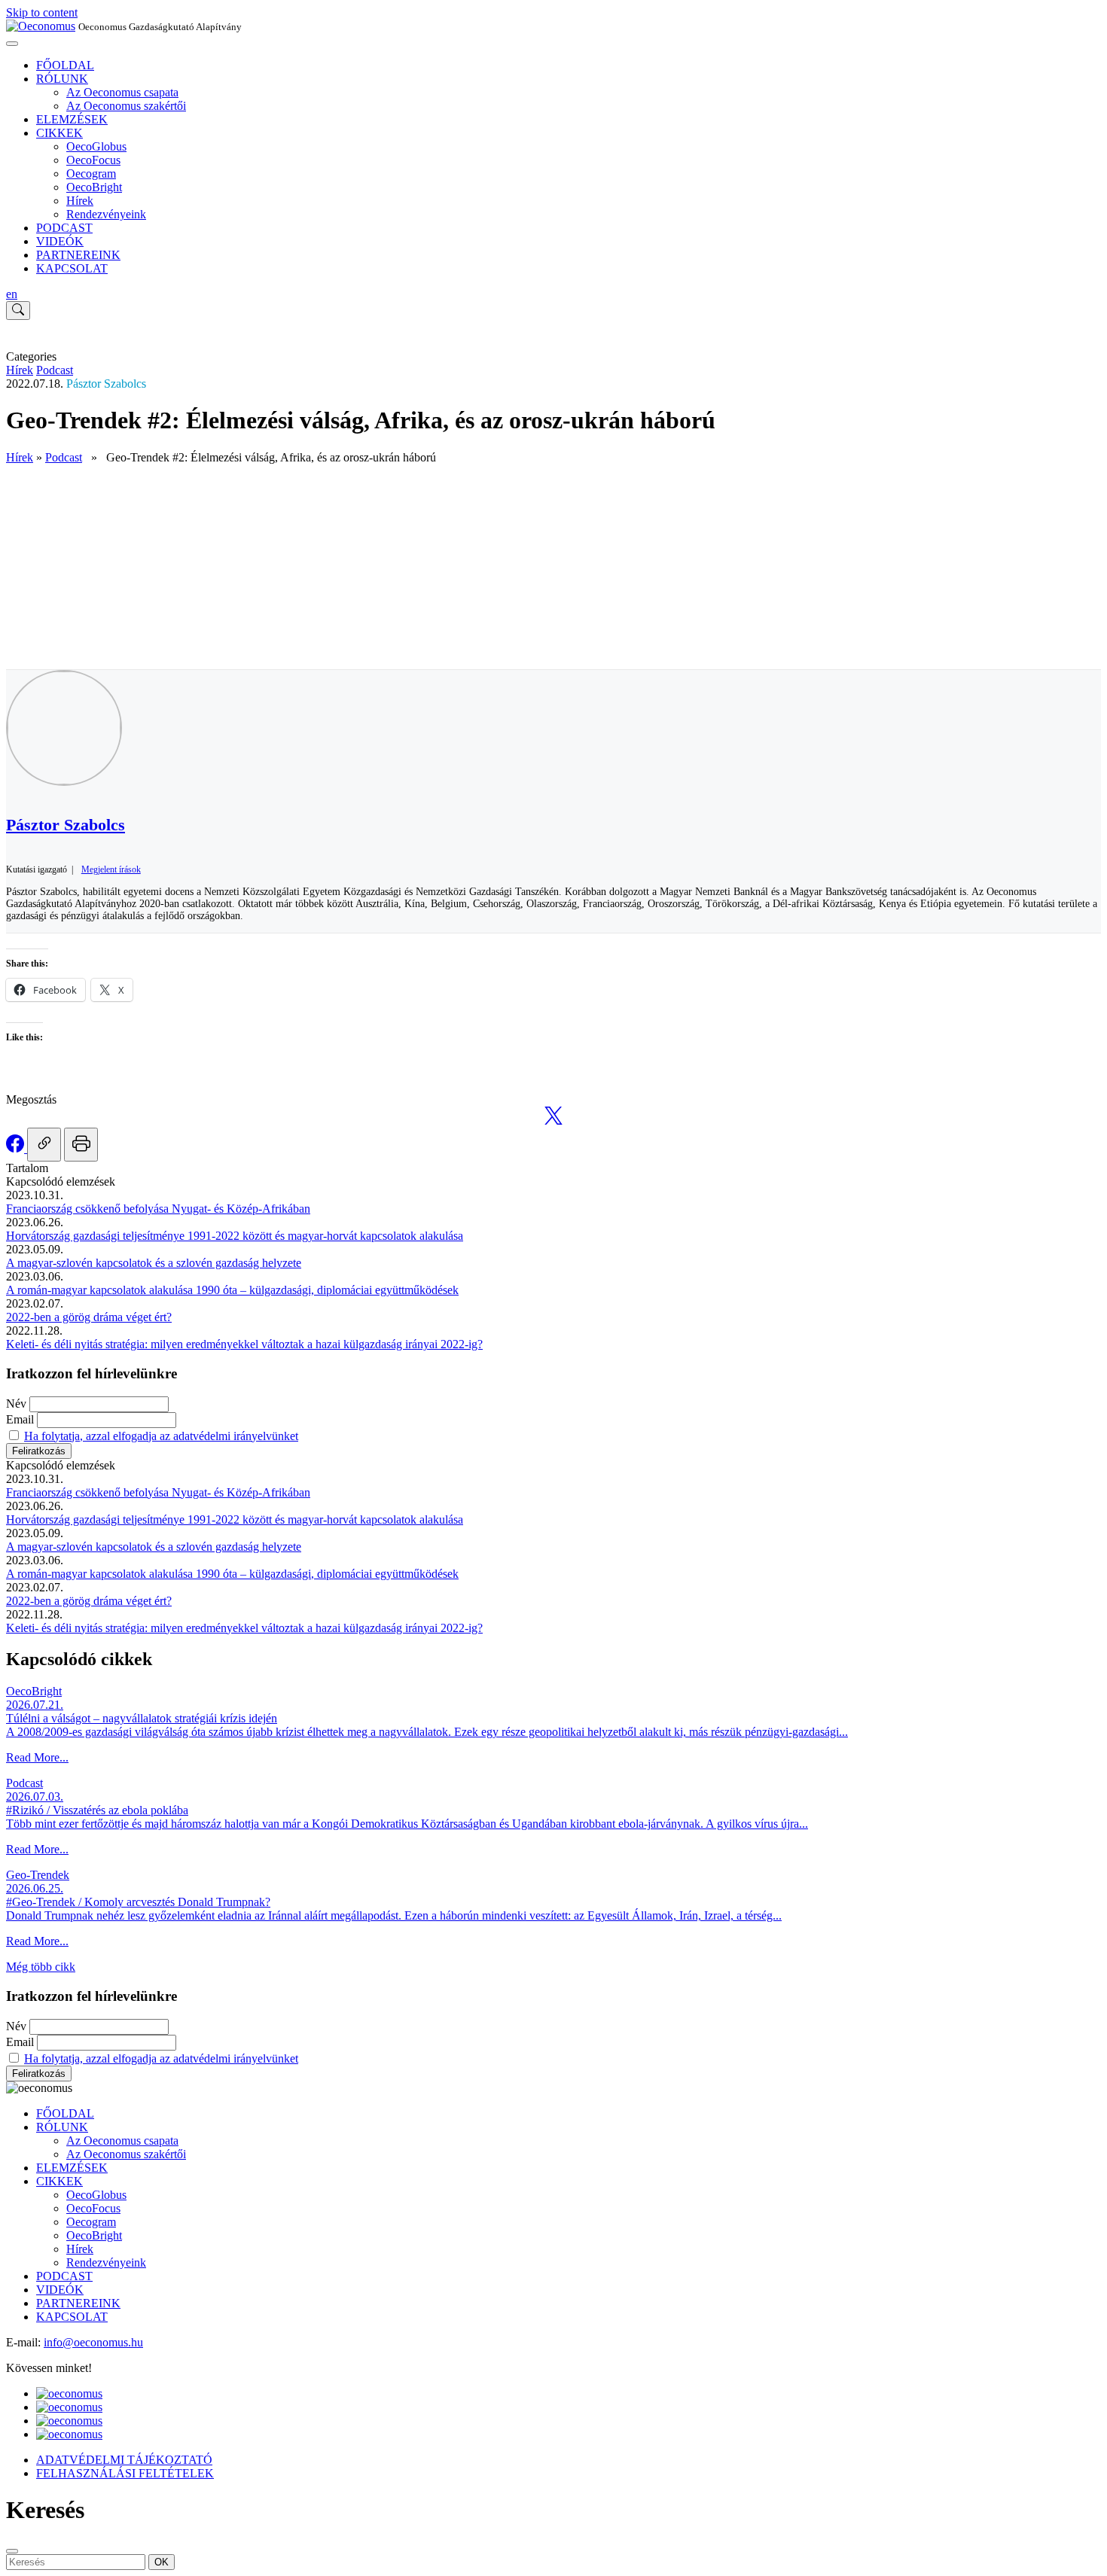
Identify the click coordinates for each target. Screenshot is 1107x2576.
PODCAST (64, 228)
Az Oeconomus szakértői (126, 106)
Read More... (37, 1757)
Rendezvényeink (106, 214)
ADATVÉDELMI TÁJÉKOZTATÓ (124, 2460)
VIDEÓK (60, 241)
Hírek (80, 201)
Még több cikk (41, 1967)
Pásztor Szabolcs (106, 384)
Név (16, 1404)
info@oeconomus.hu (93, 2342)
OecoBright (94, 187)
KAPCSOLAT (72, 268)
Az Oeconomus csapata (122, 92)
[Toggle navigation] (12, 44)
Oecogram (91, 174)
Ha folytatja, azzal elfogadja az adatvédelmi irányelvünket (161, 1436)
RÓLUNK (62, 79)
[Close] (12, 2551)
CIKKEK (59, 133)
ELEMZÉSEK (72, 119)
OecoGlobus (96, 146)
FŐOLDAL (65, 65)
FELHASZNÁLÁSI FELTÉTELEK (125, 2473)
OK (162, 2562)
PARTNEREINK (78, 255)
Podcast (55, 370)
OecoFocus (93, 160)
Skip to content (42, 12)
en (12, 294)
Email (20, 1419)
